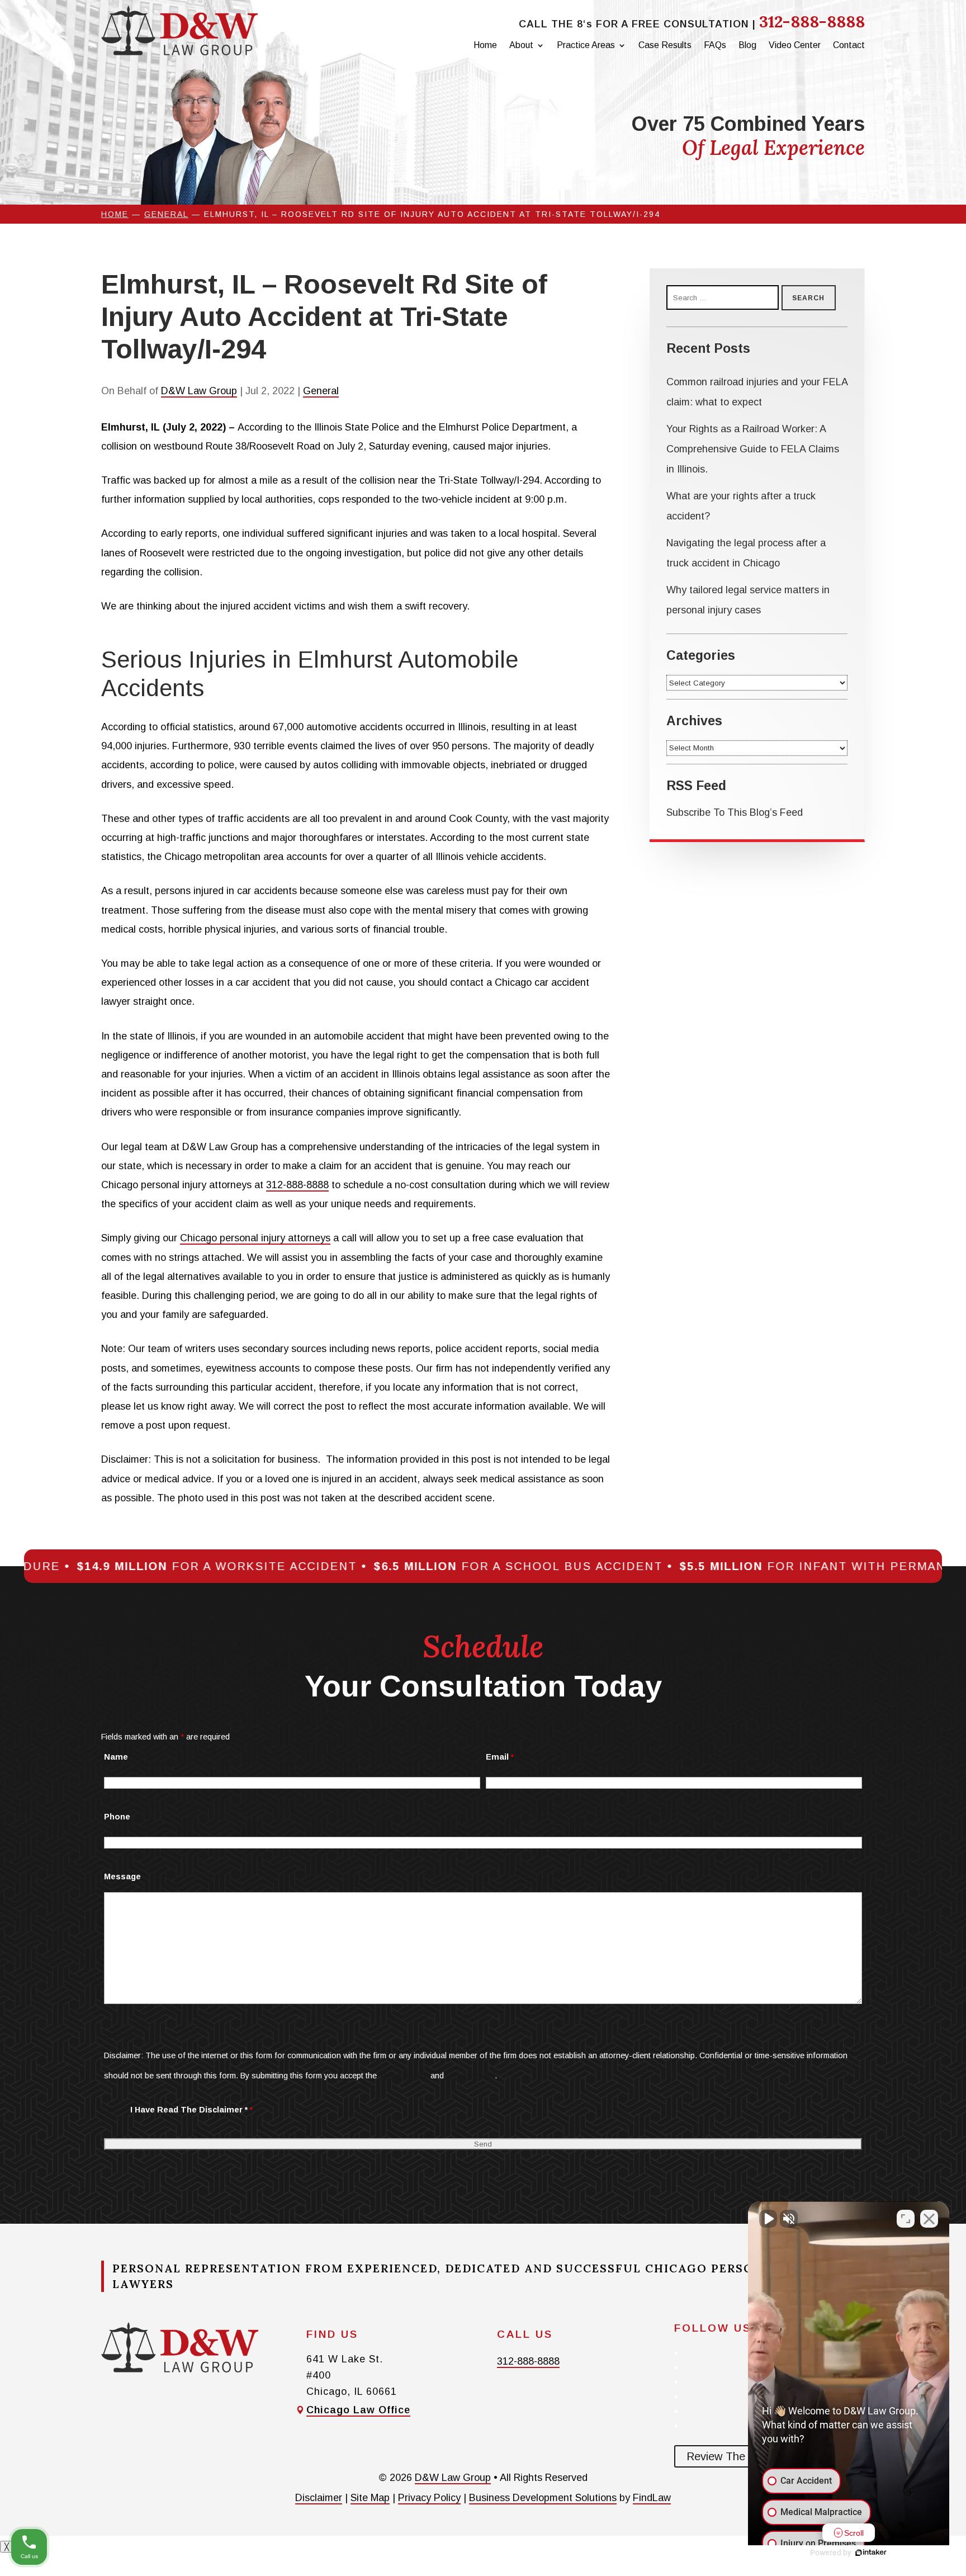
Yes (500, 1310)
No (463, 1310)
